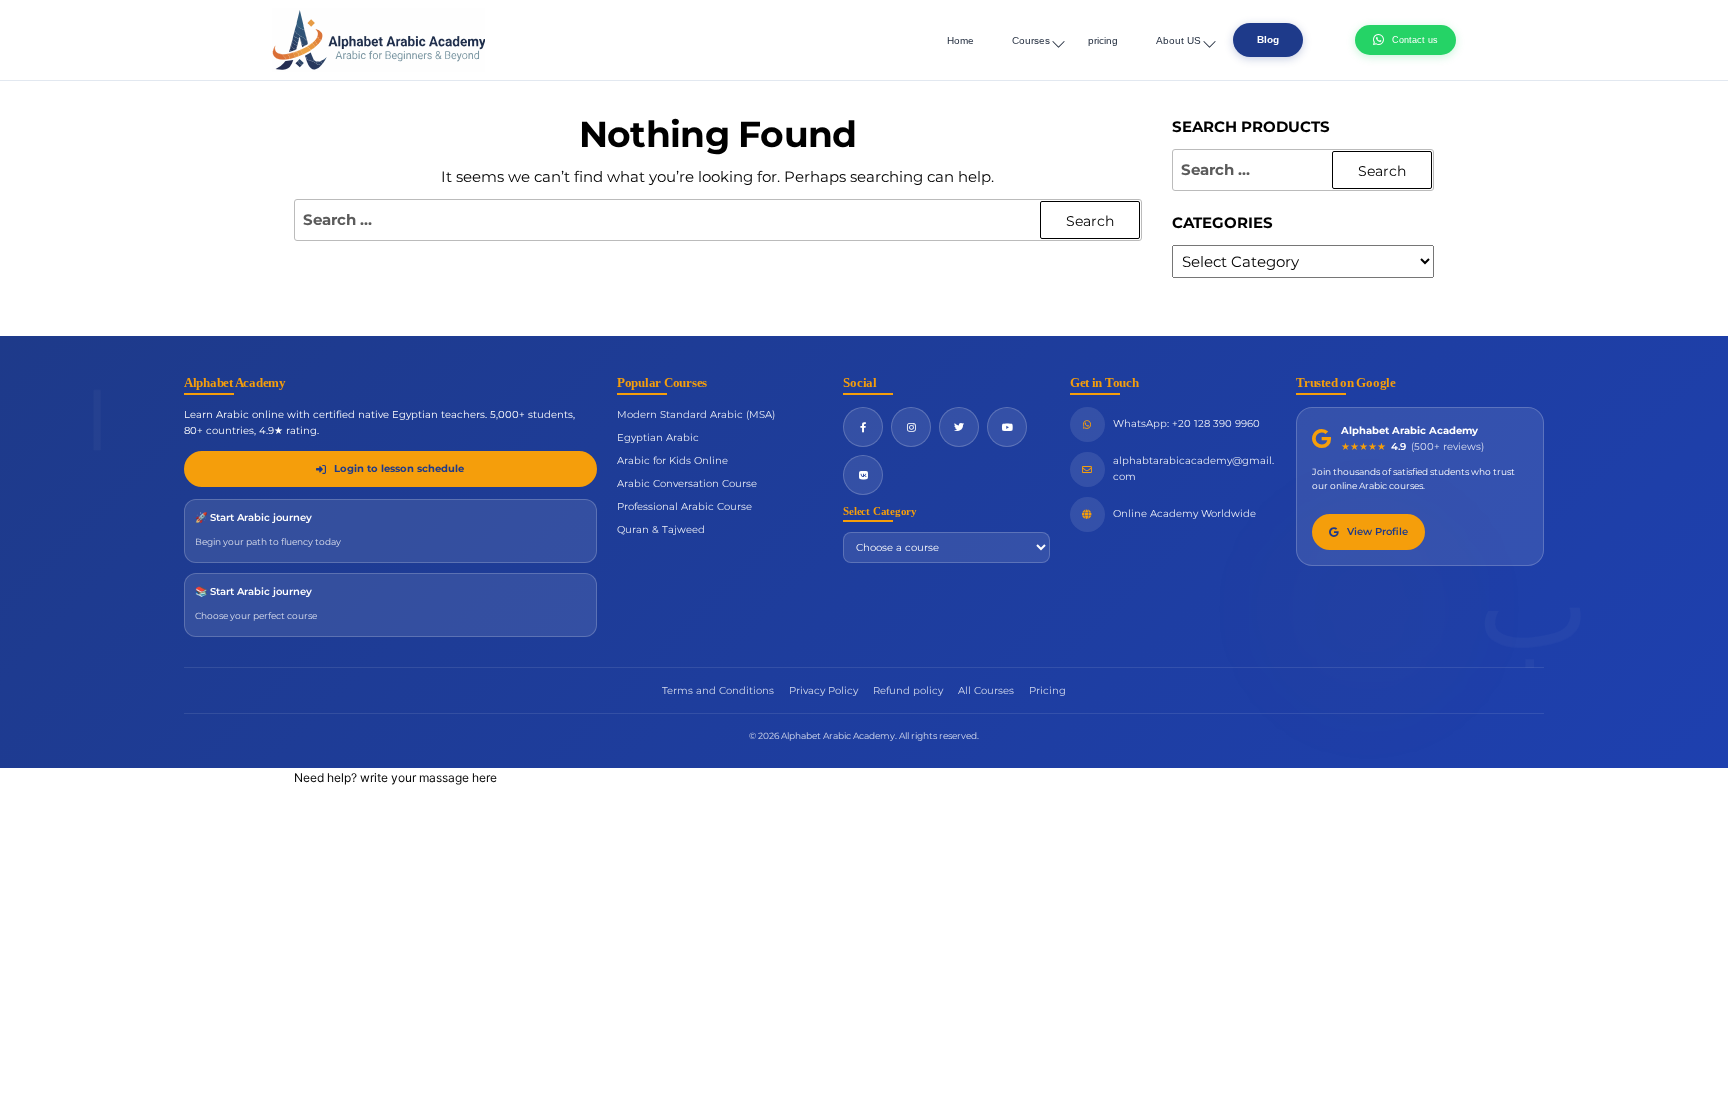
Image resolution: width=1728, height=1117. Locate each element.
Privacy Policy (823, 690)
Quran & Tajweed (661, 529)
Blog (1268, 39)
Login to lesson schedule (399, 468)
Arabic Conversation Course (687, 483)
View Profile (1377, 531)
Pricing (1047, 690)
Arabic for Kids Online (672, 460)
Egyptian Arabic (658, 437)
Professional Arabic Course (684, 506)
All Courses (986, 690)
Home (960, 40)
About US (1178, 40)
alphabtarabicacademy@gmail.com (1193, 468)
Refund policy (908, 690)
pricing (1103, 40)
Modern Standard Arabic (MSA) (696, 414)
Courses (1031, 40)
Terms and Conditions (718, 690)
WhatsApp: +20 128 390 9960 (1186, 423)
